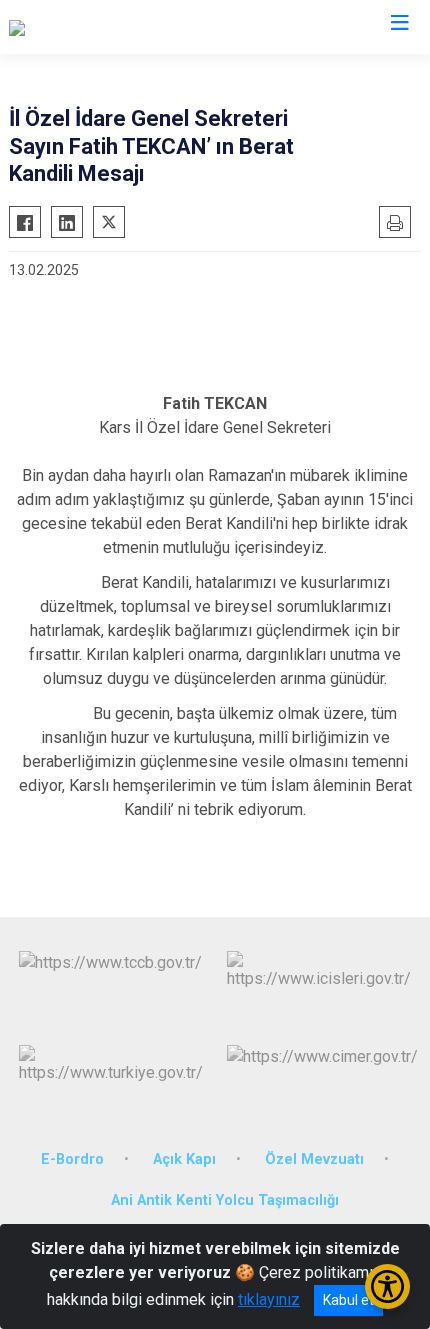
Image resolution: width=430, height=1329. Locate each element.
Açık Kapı (184, 1159)
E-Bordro (72, 1159)
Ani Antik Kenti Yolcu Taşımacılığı (225, 1200)
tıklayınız (269, 1299)
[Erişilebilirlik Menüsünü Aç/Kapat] (387, 1286)
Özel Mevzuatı (314, 1159)
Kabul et (348, 1300)
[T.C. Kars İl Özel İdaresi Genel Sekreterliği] (153, 27)
